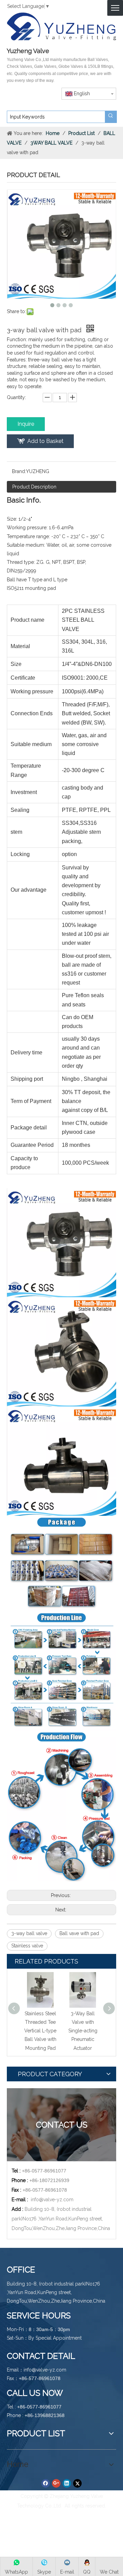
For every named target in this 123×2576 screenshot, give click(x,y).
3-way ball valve (29, 1933)
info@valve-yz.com (52, 2200)
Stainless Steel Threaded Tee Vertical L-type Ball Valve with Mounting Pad (40, 2031)
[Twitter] (77, 2484)
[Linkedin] (67, 2484)
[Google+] (56, 2484)
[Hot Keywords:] (111, 117)
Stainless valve (27, 1946)
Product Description (34, 487)
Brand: (19, 471)
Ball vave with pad (79, 1933)
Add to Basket (45, 441)
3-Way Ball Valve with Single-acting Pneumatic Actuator (83, 2031)
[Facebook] (46, 2484)
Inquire (26, 424)
